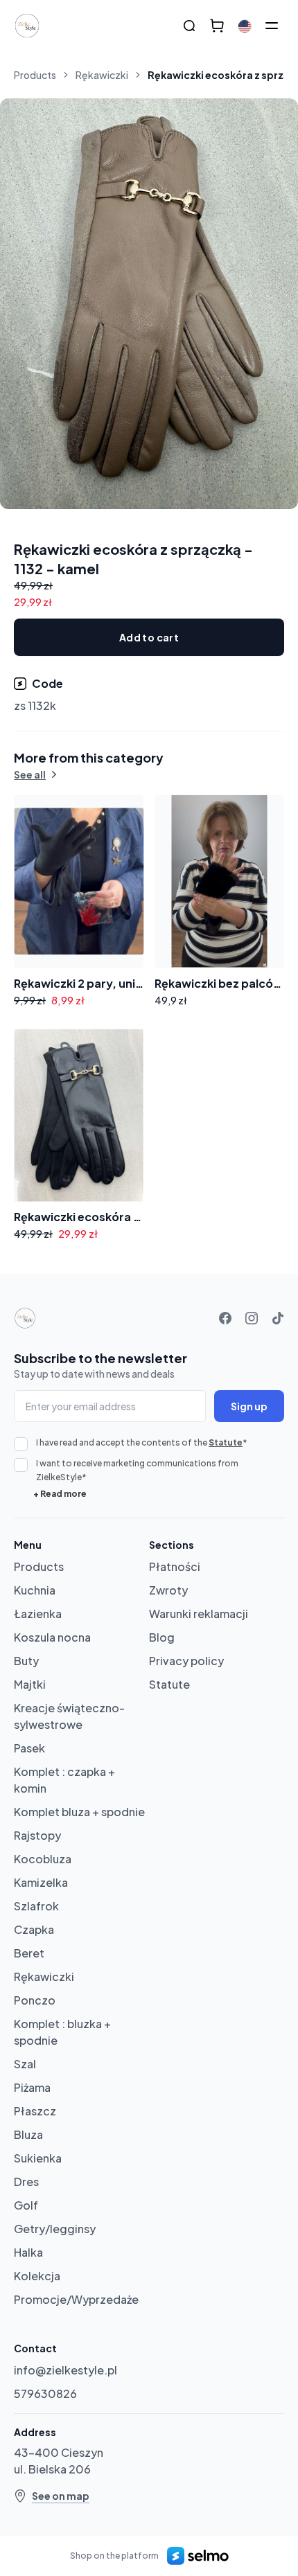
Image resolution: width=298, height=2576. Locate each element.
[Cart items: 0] (217, 26)
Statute (226, 1442)
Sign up (249, 1406)
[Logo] (27, 26)
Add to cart (149, 637)
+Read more (60, 1494)
